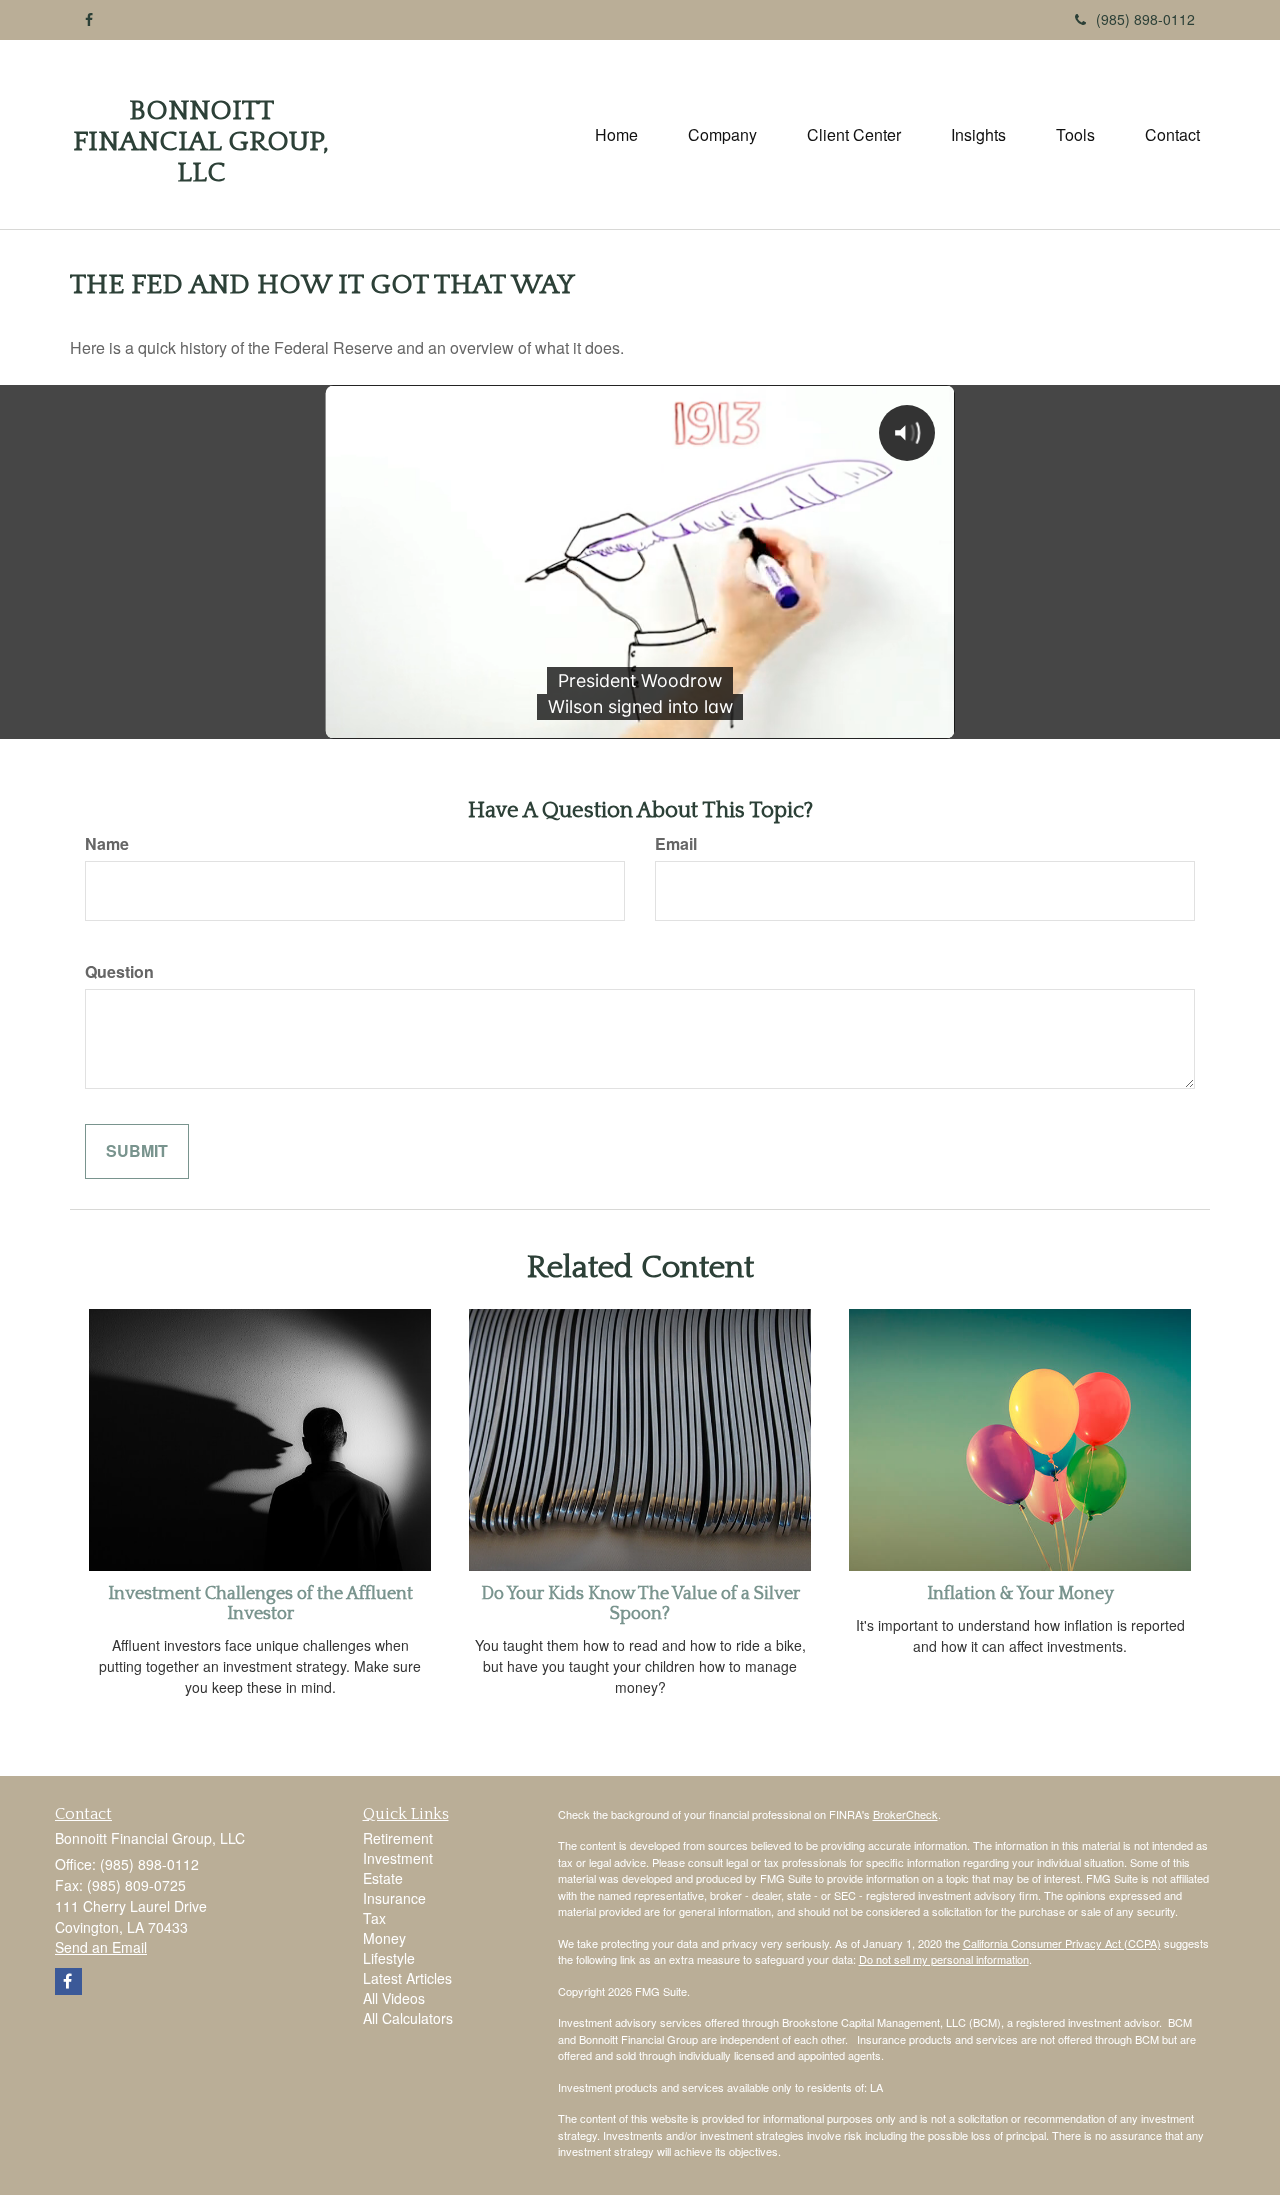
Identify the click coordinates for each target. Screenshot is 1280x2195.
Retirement (398, 1838)
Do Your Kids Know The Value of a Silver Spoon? (640, 1604)
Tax (374, 1918)
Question (119, 972)
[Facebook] (89, 19)
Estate (383, 1878)
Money (384, 1938)
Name (107, 844)
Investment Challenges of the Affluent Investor (260, 1604)
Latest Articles (407, 1978)
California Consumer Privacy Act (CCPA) (1062, 1943)
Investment (398, 1858)
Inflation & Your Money (1020, 1594)
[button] (722, 135)
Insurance (394, 1898)
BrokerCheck (905, 1814)
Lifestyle (389, 1958)
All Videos (394, 1998)
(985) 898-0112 (1145, 19)
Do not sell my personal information (944, 1959)
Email (676, 844)
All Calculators (408, 2018)
